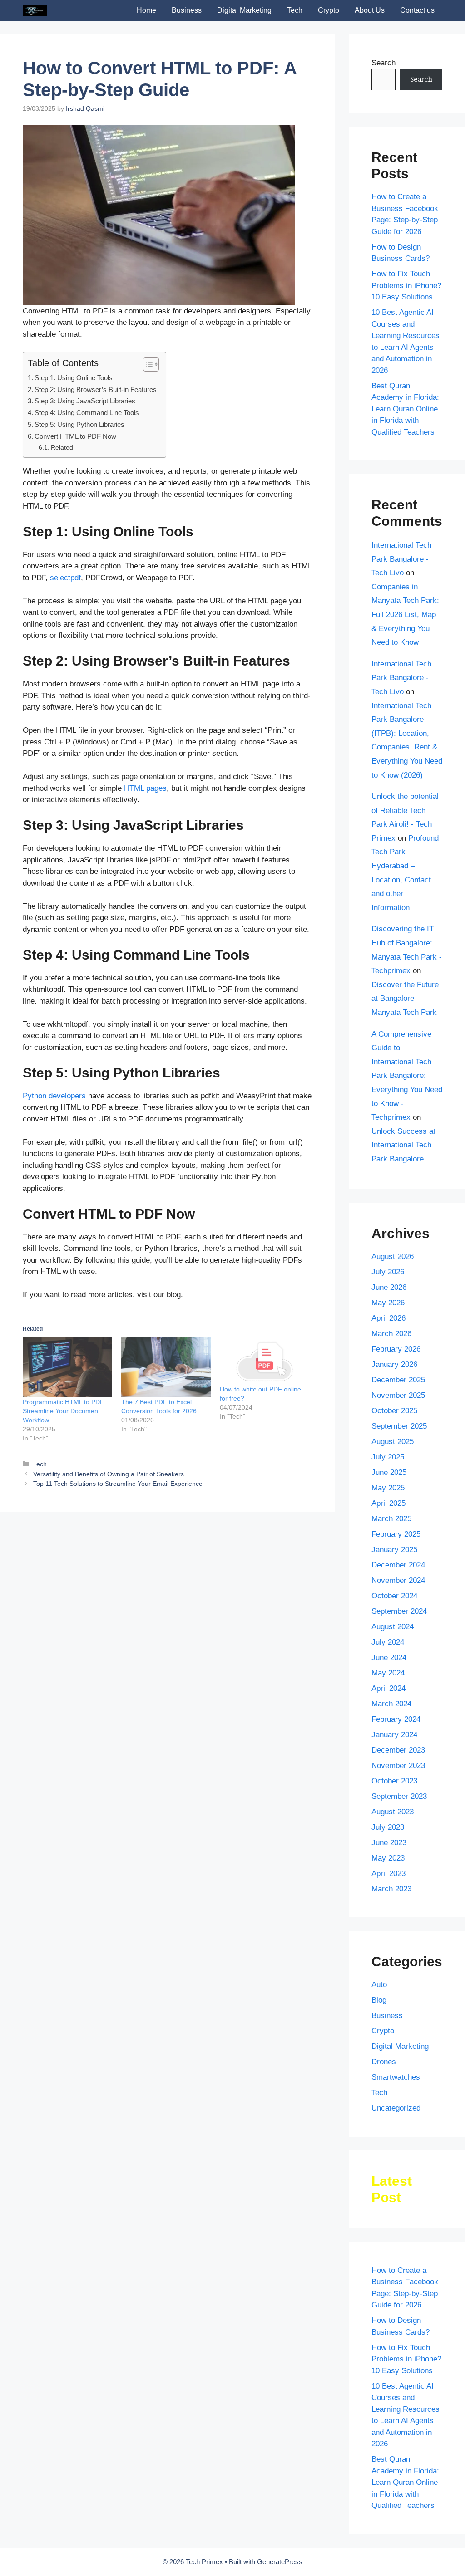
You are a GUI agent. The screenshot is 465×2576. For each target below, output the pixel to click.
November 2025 (398, 1395)
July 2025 (388, 1457)
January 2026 (394, 1364)
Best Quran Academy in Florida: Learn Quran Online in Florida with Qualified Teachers (405, 409)
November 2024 (398, 1580)
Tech (295, 10)
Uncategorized (396, 2108)
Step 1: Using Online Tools (74, 378)
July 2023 (388, 1827)
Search (383, 63)
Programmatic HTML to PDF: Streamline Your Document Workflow (64, 1411)
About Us (370, 10)
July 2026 (388, 1272)
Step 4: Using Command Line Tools (87, 413)
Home (146, 10)
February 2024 (396, 1719)
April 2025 (388, 1503)
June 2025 (389, 1472)
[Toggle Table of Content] (146, 364)
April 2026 (388, 1318)
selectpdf (65, 578)
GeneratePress (280, 2562)
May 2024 (388, 1673)
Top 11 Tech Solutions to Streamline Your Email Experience (118, 1484)
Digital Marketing (244, 10)
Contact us (417, 10)
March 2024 (391, 1704)
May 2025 (388, 1488)
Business (187, 10)
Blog (379, 2000)
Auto (379, 1985)
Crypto (329, 10)
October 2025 (394, 1411)
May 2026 (388, 1303)
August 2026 (393, 1256)
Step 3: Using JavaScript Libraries (85, 401)
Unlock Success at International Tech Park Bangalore (403, 1145)
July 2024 (388, 1642)
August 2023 (393, 1812)
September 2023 (399, 1796)
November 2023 (398, 1765)
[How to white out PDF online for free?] (265, 1361)
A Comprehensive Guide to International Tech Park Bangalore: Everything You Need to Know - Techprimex (407, 1076)
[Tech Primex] (35, 10)
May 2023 (388, 1858)
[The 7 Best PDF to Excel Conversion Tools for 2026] (166, 1367)
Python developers (54, 1096)
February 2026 (396, 1349)
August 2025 (393, 1442)
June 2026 (389, 1287)
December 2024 (398, 1565)
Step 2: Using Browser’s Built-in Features (96, 389)
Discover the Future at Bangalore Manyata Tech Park (405, 999)
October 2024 (394, 1596)
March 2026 (391, 1334)
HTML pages (145, 788)
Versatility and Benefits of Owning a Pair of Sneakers (109, 1474)
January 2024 (394, 1735)
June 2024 (389, 1658)
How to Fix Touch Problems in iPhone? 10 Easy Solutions (406, 285)
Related (62, 448)
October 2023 (394, 1781)
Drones (384, 2062)
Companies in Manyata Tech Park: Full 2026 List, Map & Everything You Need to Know (405, 615)
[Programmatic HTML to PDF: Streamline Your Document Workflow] (67, 1367)
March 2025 (391, 1519)
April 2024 (388, 1688)
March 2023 (391, 1889)
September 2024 (399, 1611)
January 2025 (394, 1550)
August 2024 (393, 1627)
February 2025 (396, 1534)
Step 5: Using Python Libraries (79, 424)
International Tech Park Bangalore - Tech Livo (401, 559)
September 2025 (399, 1426)
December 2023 (398, 1750)
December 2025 (398, 1380)
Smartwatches (396, 2077)
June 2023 (389, 1843)
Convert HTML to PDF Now (75, 436)
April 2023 (388, 1873)
